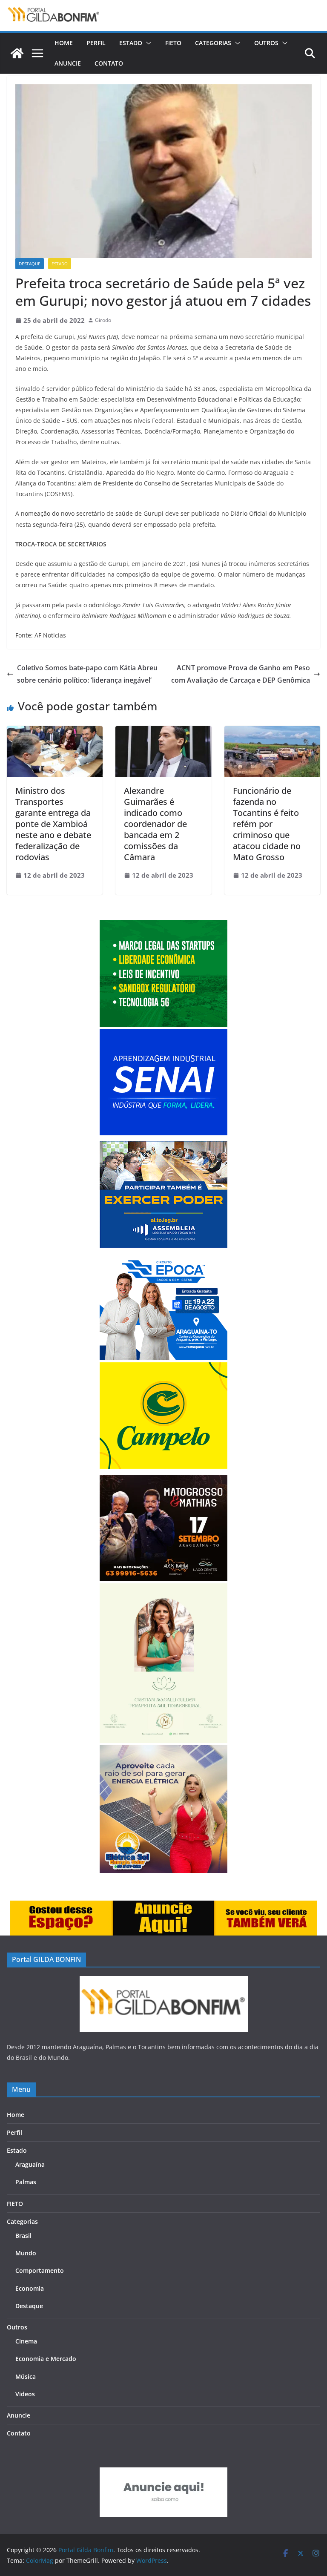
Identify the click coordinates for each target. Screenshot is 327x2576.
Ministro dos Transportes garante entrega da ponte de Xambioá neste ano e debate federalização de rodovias (53, 824)
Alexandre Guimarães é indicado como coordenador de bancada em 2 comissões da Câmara (155, 824)
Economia (30, 2288)
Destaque (30, 264)
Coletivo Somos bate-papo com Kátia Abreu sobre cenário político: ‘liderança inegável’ (87, 674)
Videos (25, 2394)
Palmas (26, 2182)
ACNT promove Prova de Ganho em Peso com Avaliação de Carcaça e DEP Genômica (241, 674)
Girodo (103, 320)
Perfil (96, 43)
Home (64, 43)
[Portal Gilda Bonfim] (17, 53)
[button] (147, 43)
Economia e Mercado (46, 2359)
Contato (109, 63)
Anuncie (68, 63)
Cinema (26, 2341)
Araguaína (30, 2164)
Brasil (23, 2236)
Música (26, 2376)
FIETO (173, 43)
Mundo (26, 2253)
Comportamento (40, 2270)
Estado (131, 43)
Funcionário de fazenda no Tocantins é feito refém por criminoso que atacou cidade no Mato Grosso (267, 824)
